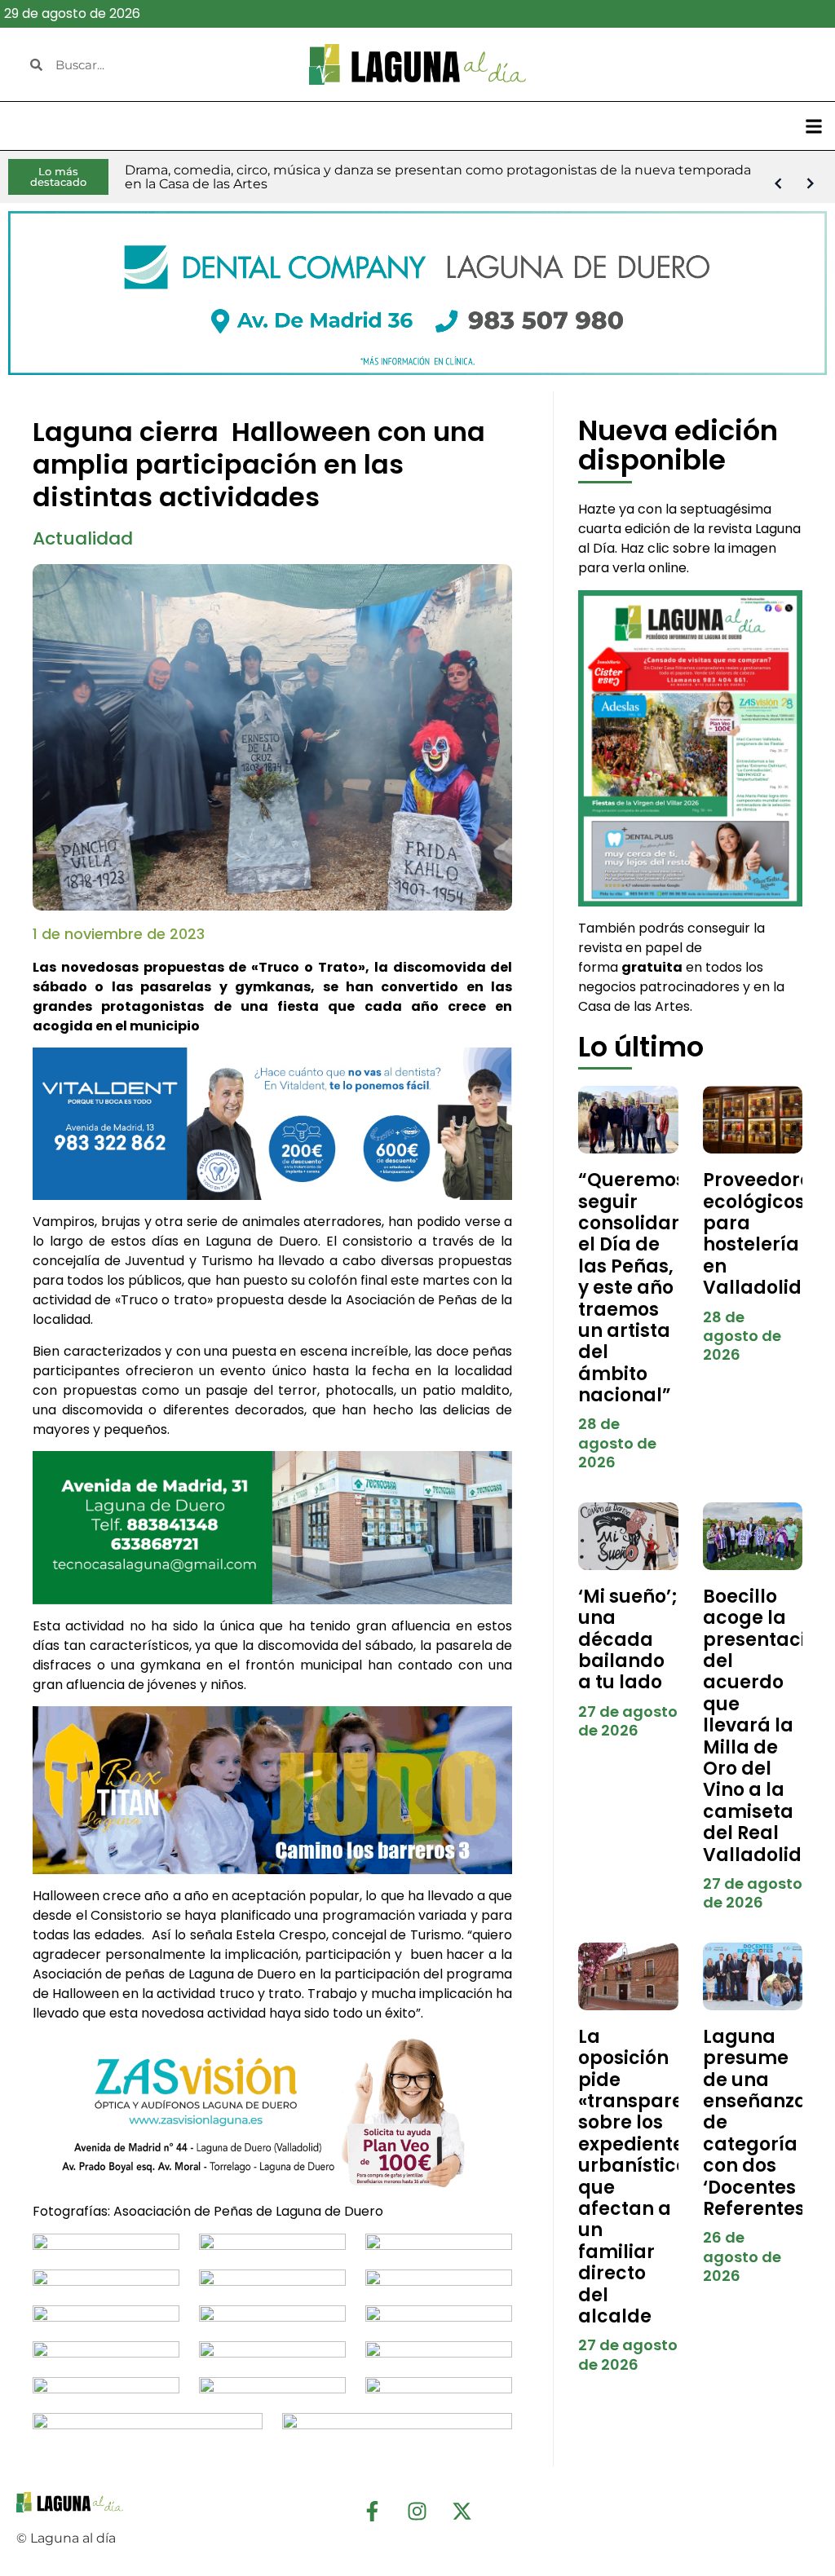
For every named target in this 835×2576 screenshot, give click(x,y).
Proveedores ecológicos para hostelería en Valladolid (762, 1234)
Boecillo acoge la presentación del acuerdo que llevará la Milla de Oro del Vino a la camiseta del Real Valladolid (766, 1726)
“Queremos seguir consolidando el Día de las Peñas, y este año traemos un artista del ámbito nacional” (643, 1288)
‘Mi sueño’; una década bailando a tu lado (628, 1640)
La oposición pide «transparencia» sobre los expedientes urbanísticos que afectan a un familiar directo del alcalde (656, 2177)
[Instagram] (417, 2512)
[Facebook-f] (373, 2512)
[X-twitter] (462, 2512)
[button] (813, 126)
